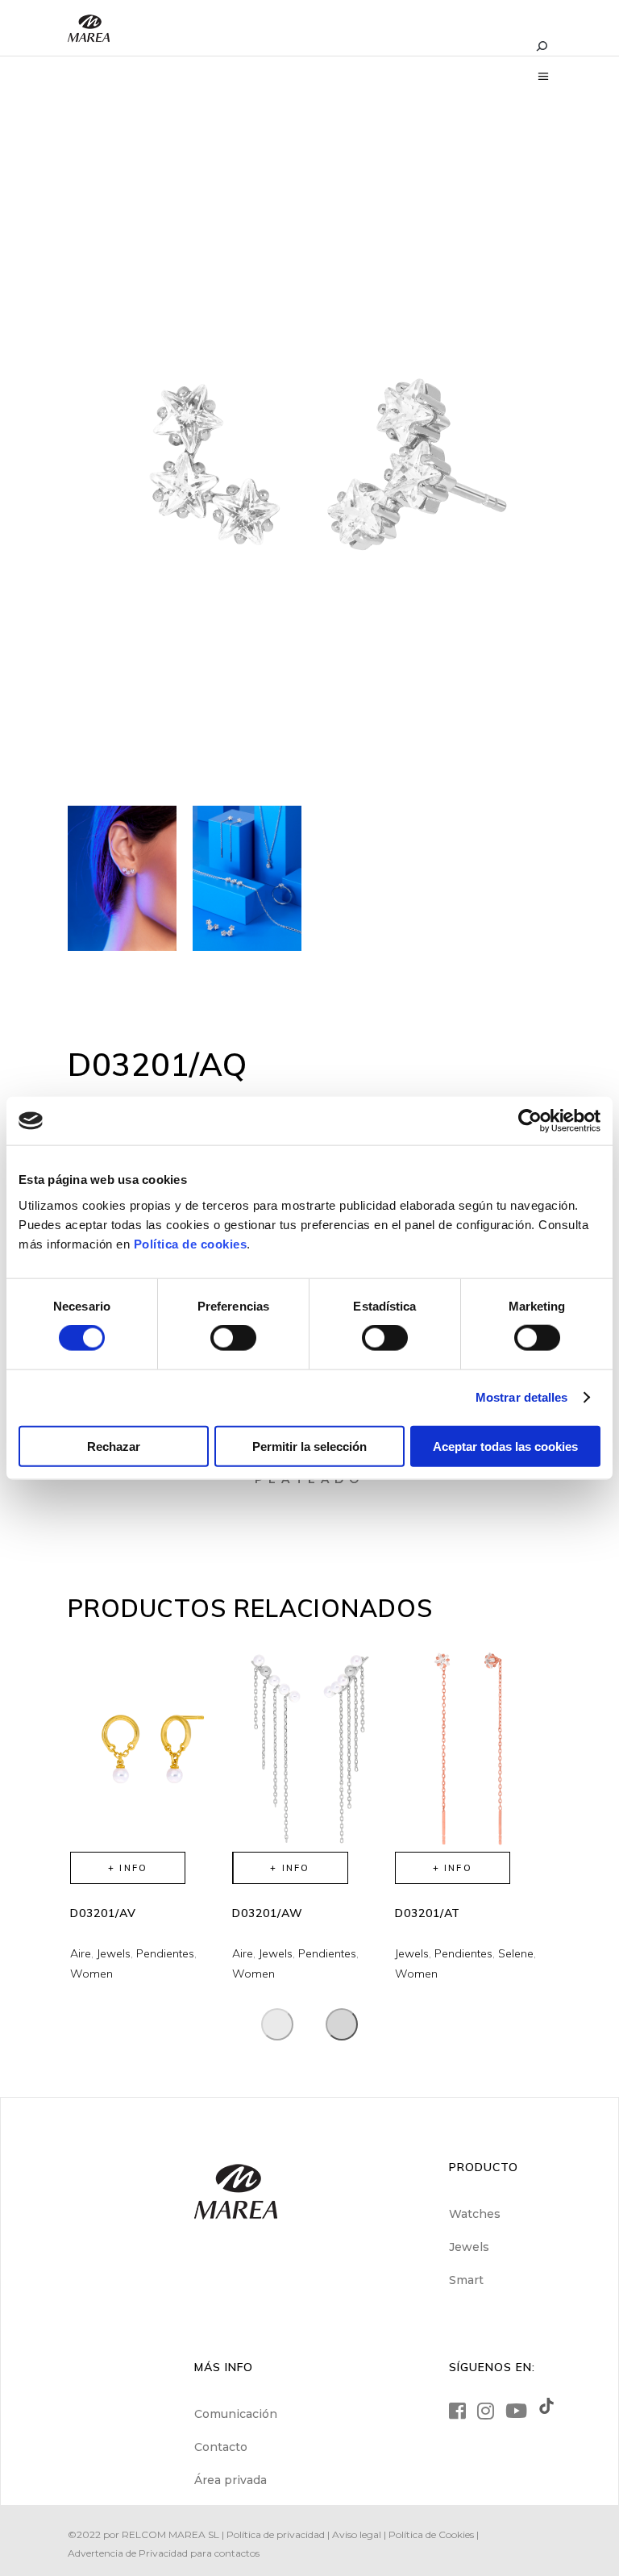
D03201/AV (103, 1913)
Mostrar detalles (522, 1397)
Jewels (114, 1953)
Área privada (231, 2480)
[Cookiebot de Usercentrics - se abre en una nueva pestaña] (530, 1121)
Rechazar (114, 1446)
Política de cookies (191, 1243)
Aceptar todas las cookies (505, 1446)
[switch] (233, 1338)
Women (91, 1974)
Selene (516, 1953)
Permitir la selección (309, 1446)
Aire (81, 1953)
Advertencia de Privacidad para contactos (164, 2553)
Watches (475, 2214)
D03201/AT (428, 1913)
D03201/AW (268, 1913)
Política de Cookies (431, 2534)
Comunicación (236, 2414)
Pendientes (165, 1953)
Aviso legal (357, 2534)
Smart (466, 2280)
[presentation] (277, 2024)
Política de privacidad (276, 2534)
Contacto (221, 2447)
